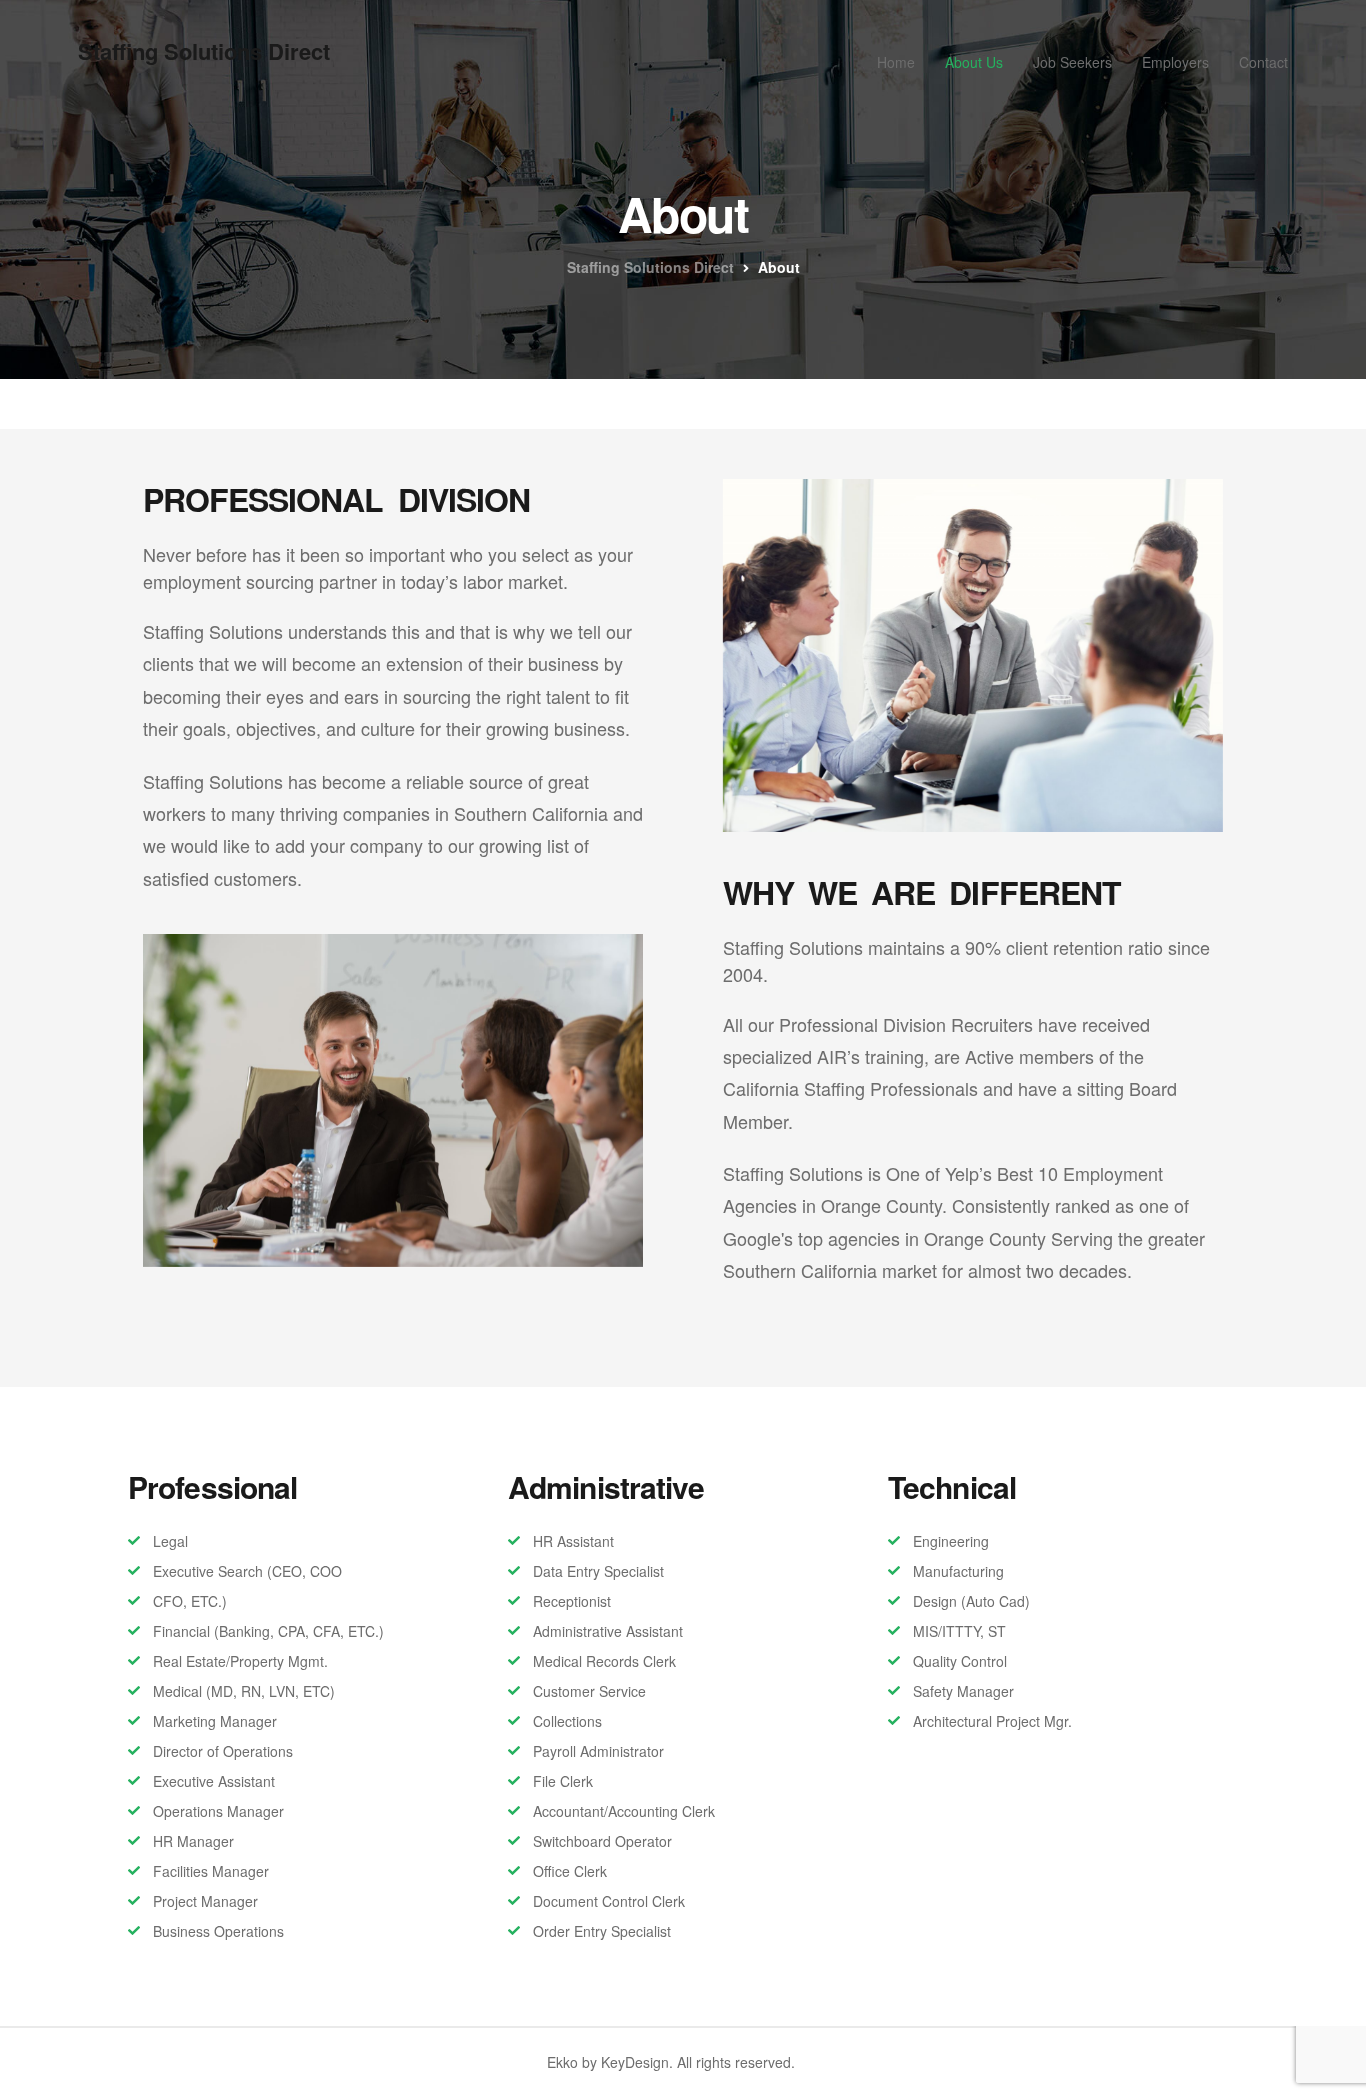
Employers (1175, 62)
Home (896, 62)
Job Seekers (1072, 62)
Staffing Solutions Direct (204, 51)
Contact (1263, 62)
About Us (974, 62)
